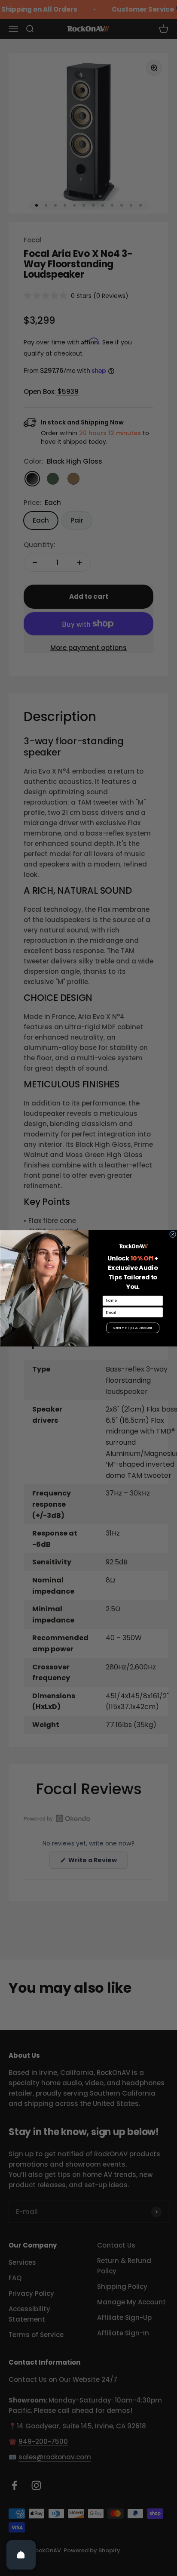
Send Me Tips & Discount (133, 1328)
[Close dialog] (173, 1234)
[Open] (21, 2555)
